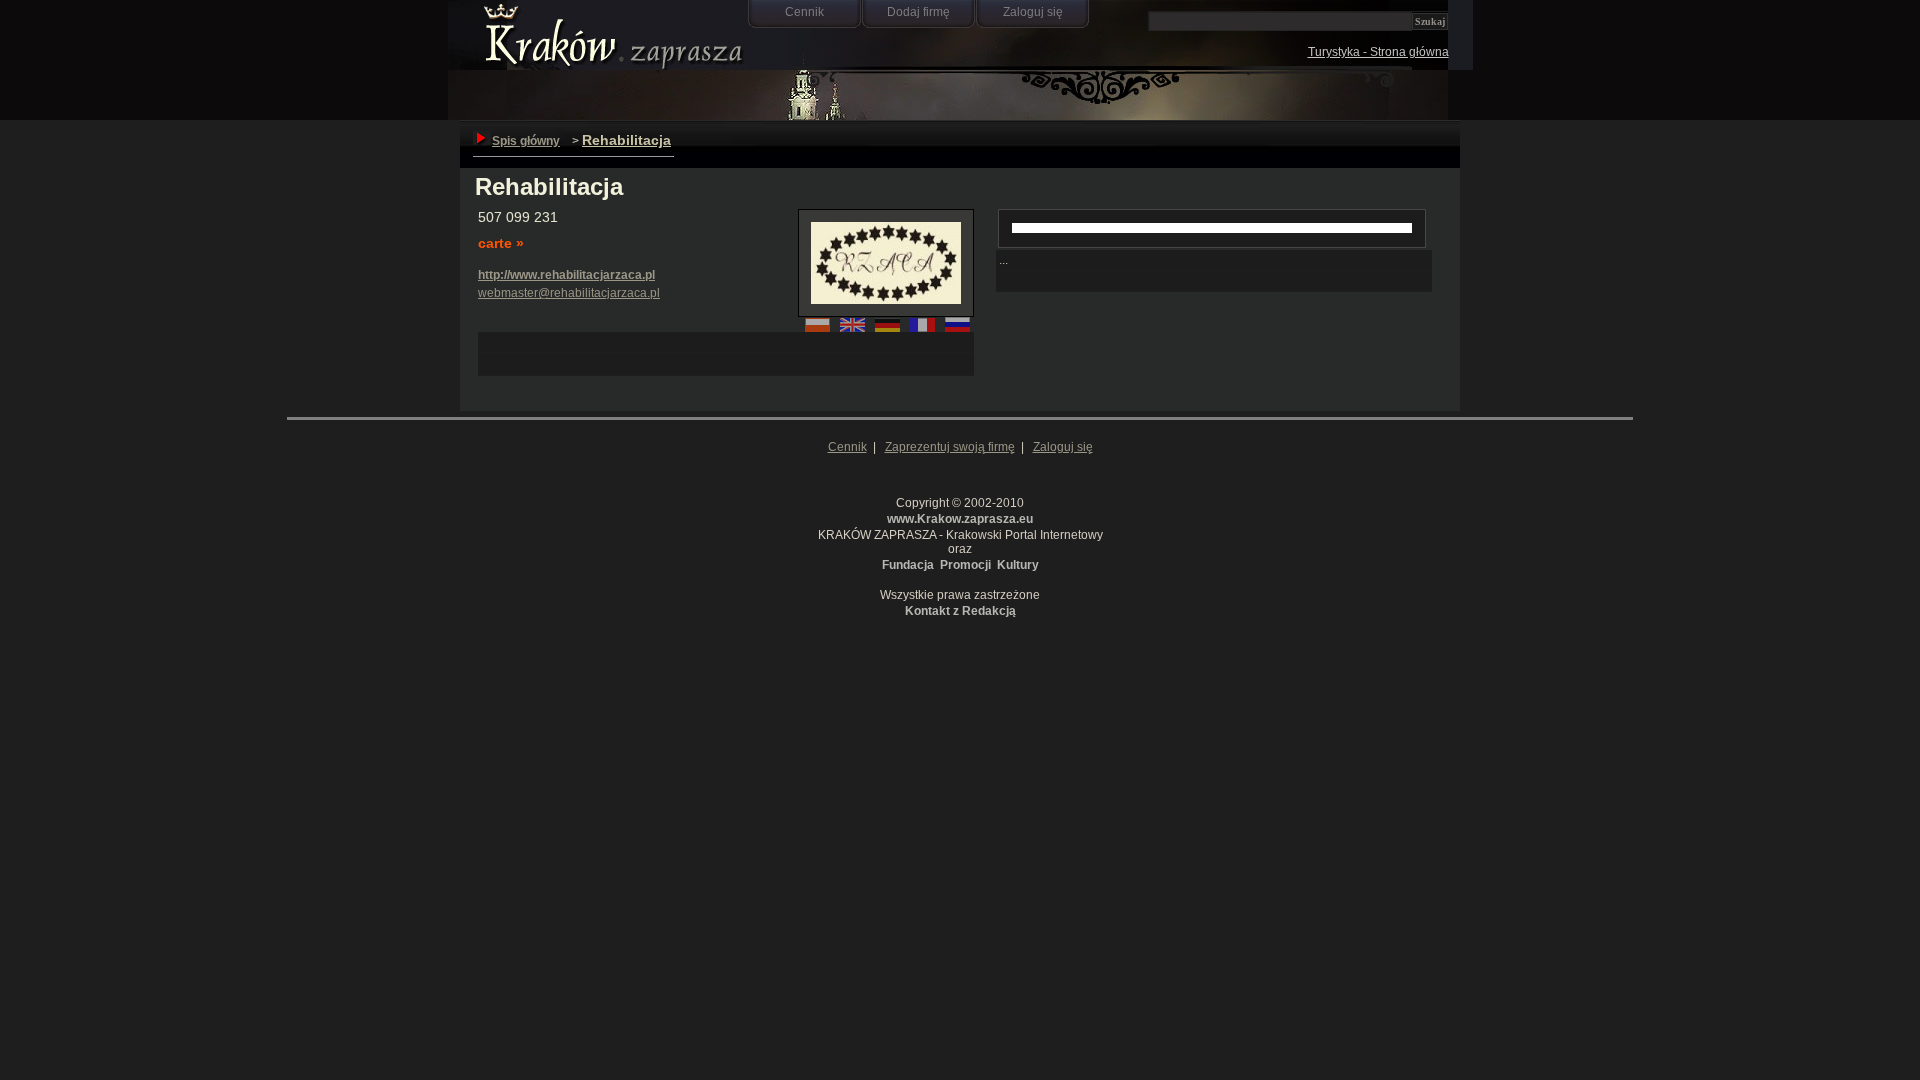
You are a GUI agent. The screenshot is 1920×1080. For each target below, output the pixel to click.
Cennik (804, 12)
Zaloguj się (1033, 12)
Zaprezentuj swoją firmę (950, 447)
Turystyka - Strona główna (1378, 52)
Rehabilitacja (626, 140)
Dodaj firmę (918, 12)
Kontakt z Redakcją (960, 611)
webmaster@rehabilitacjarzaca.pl (569, 293)
